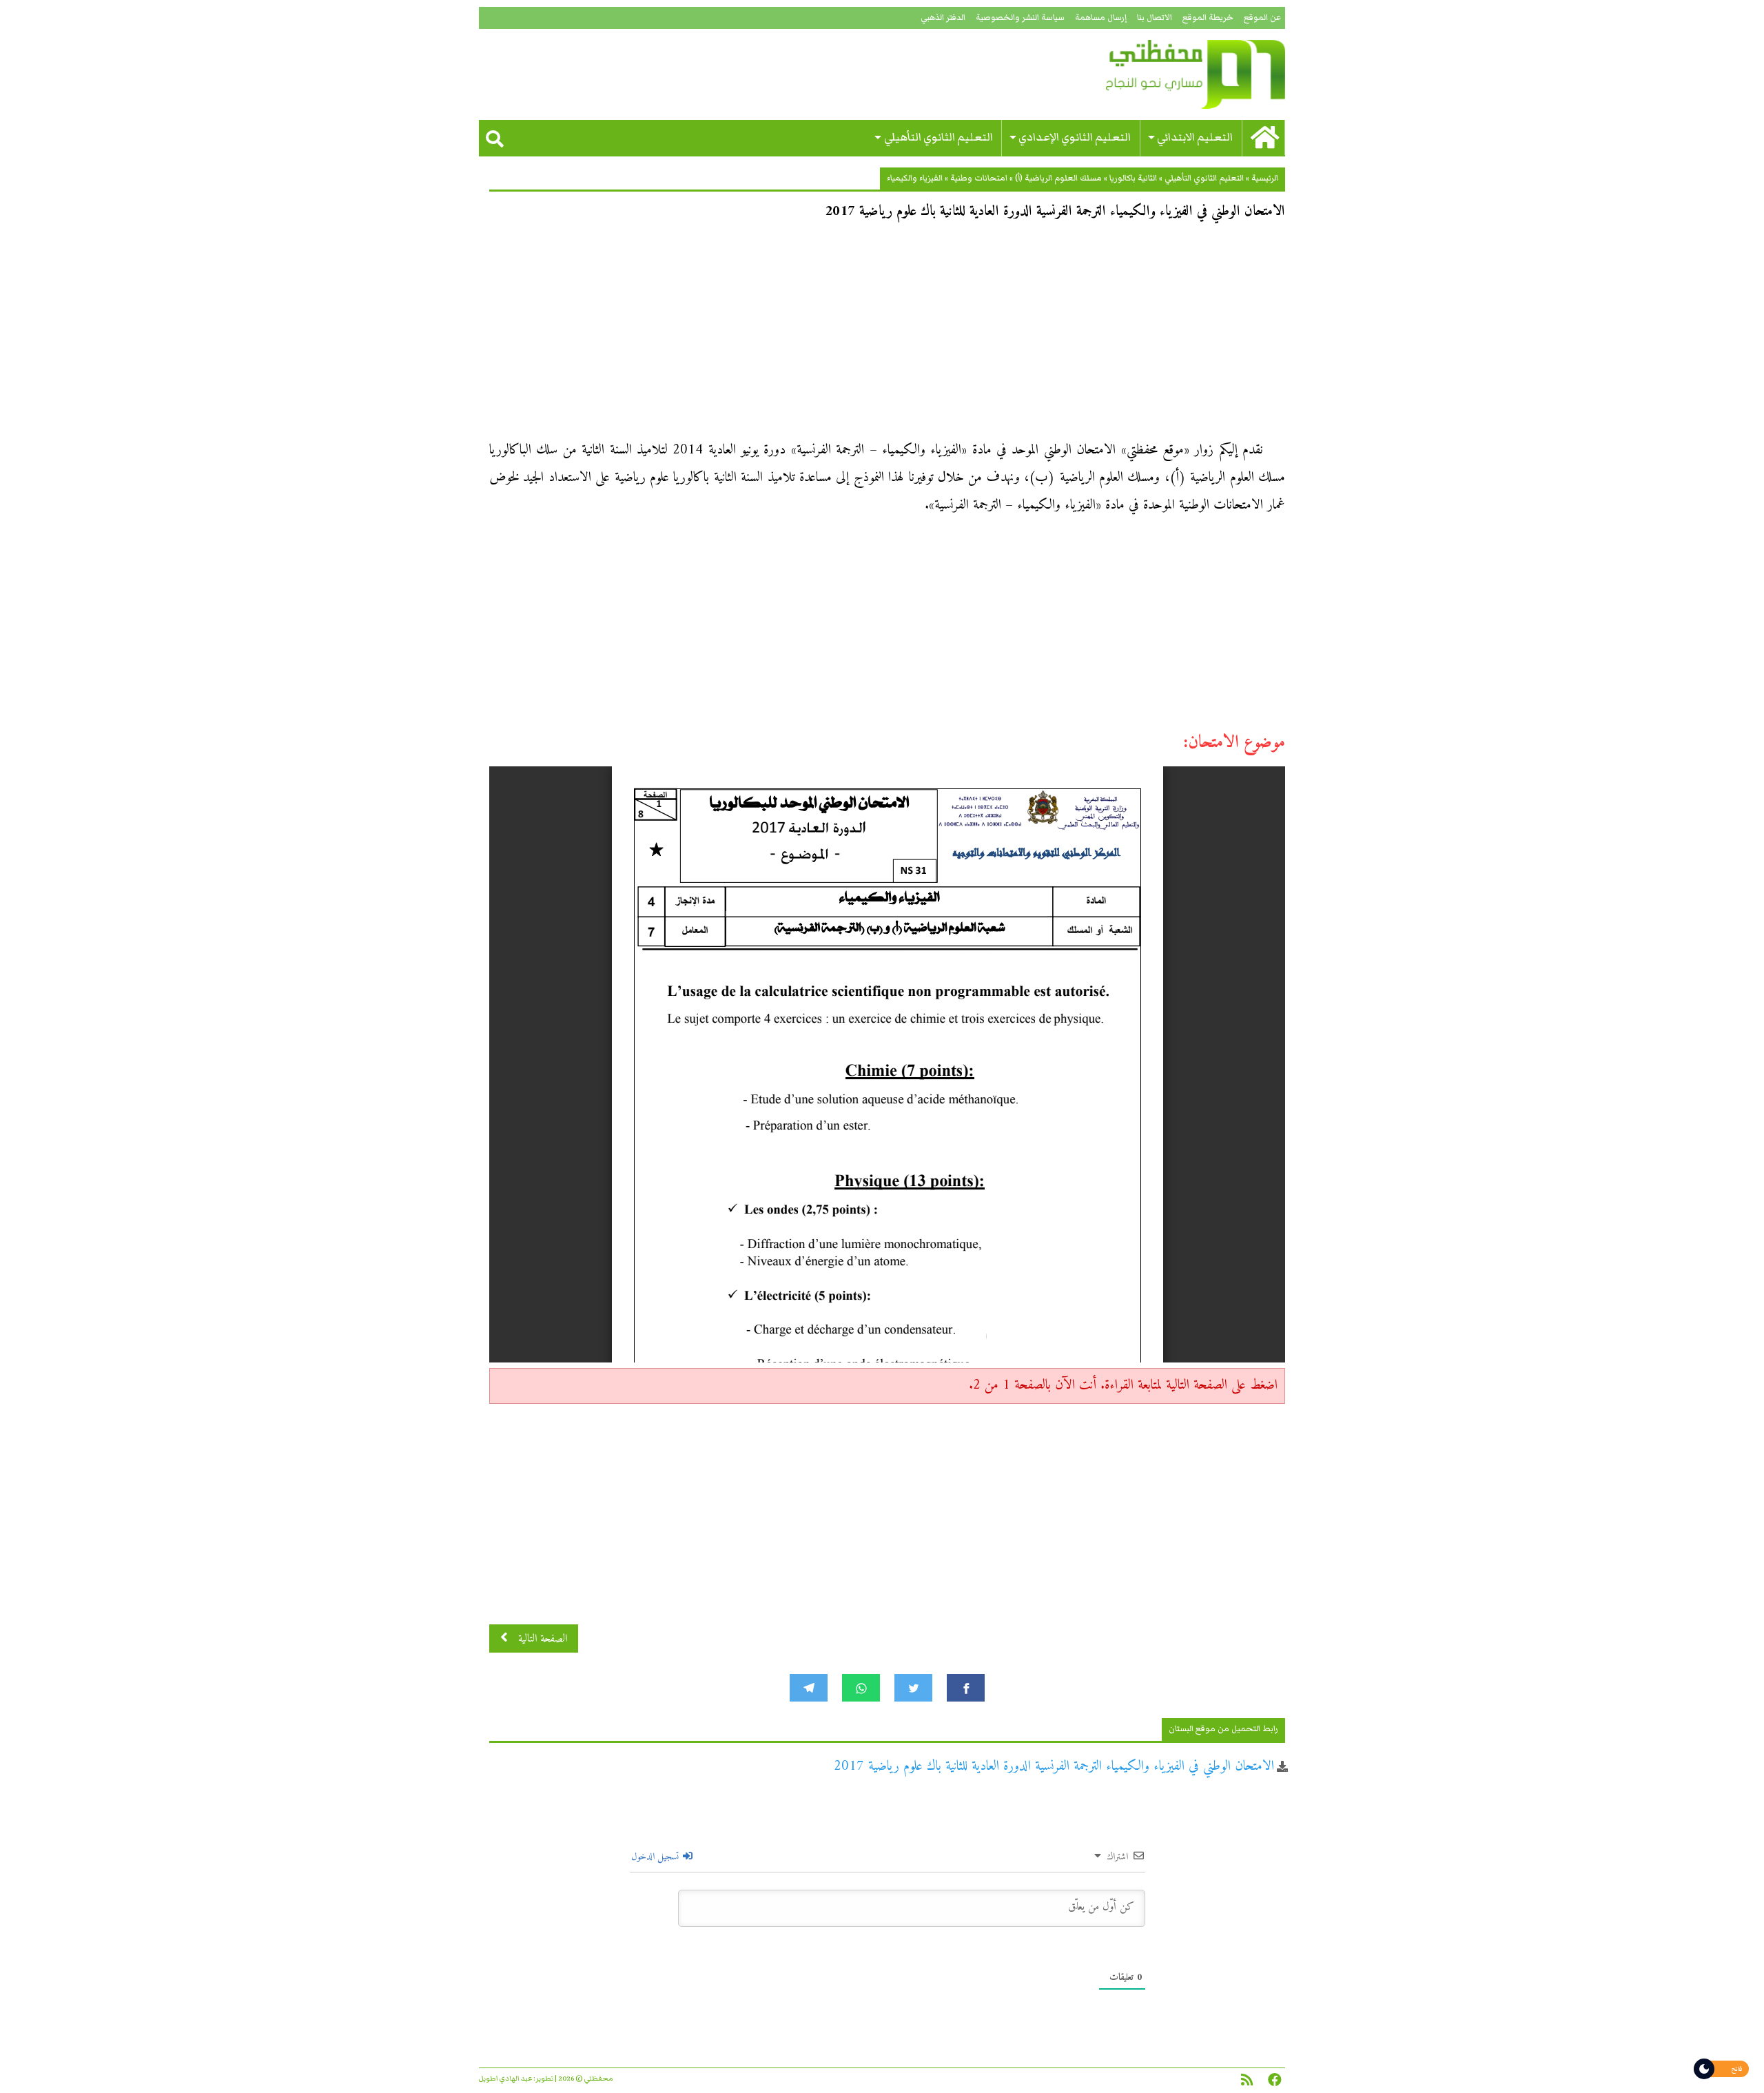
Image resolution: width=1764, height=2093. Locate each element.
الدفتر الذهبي (943, 18)
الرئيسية (1265, 178)
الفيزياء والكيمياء (915, 178)
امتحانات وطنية (979, 178)
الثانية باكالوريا (1133, 178)
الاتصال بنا (1155, 18)
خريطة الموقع (1208, 18)
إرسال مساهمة (1101, 18)
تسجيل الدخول (656, 1857)
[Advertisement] (887, 335)
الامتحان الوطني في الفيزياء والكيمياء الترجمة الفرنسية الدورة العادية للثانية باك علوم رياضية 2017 (1054, 1767)
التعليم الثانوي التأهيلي (939, 137)
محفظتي (1156, 74)
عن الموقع (1262, 18)
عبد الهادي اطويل (505, 2079)
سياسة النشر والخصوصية (1020, 18)
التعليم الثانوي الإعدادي (1075, 137)
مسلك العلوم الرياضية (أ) (1058, 178)
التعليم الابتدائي (1195, 137)
